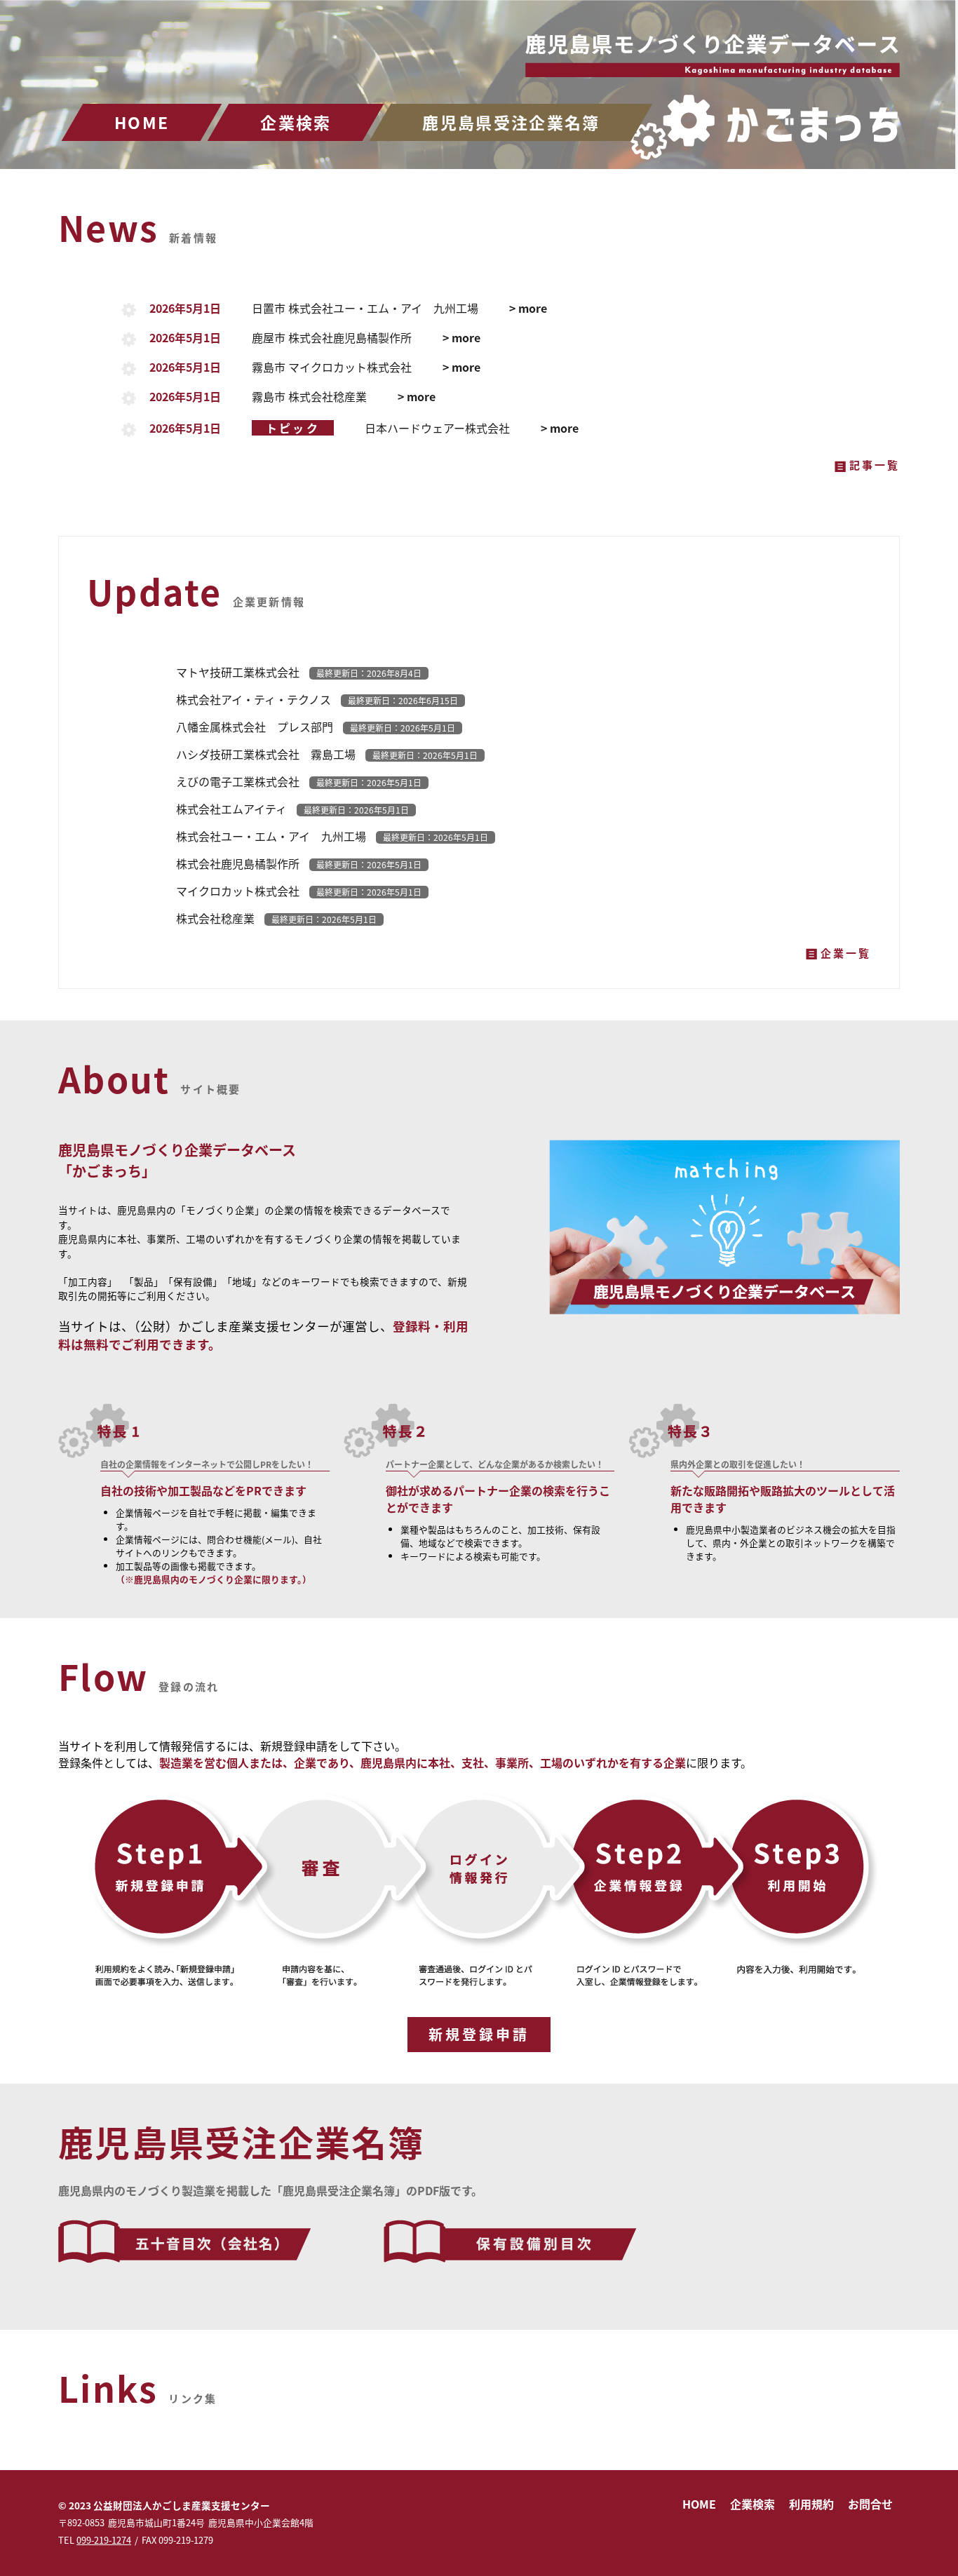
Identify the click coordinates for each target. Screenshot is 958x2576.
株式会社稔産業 (276, 918)
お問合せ (870, 2504)
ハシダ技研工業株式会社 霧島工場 (327, 754)
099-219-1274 (104, 2540)
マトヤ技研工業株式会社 (299, 672)
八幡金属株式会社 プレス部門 (316, 727)
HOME (142, 122)
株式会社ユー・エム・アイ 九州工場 (332, 836)
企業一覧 (846, 953)
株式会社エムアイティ (292, 809)
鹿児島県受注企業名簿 (511, 122)
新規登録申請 (479, 2034)
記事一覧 (875, 465)
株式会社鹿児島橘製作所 (299, 863)
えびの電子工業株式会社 (299, 781)
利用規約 (811, 2504)
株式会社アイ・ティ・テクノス (317, 699)
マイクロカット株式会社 (299, 891)
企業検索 (296, 122)
